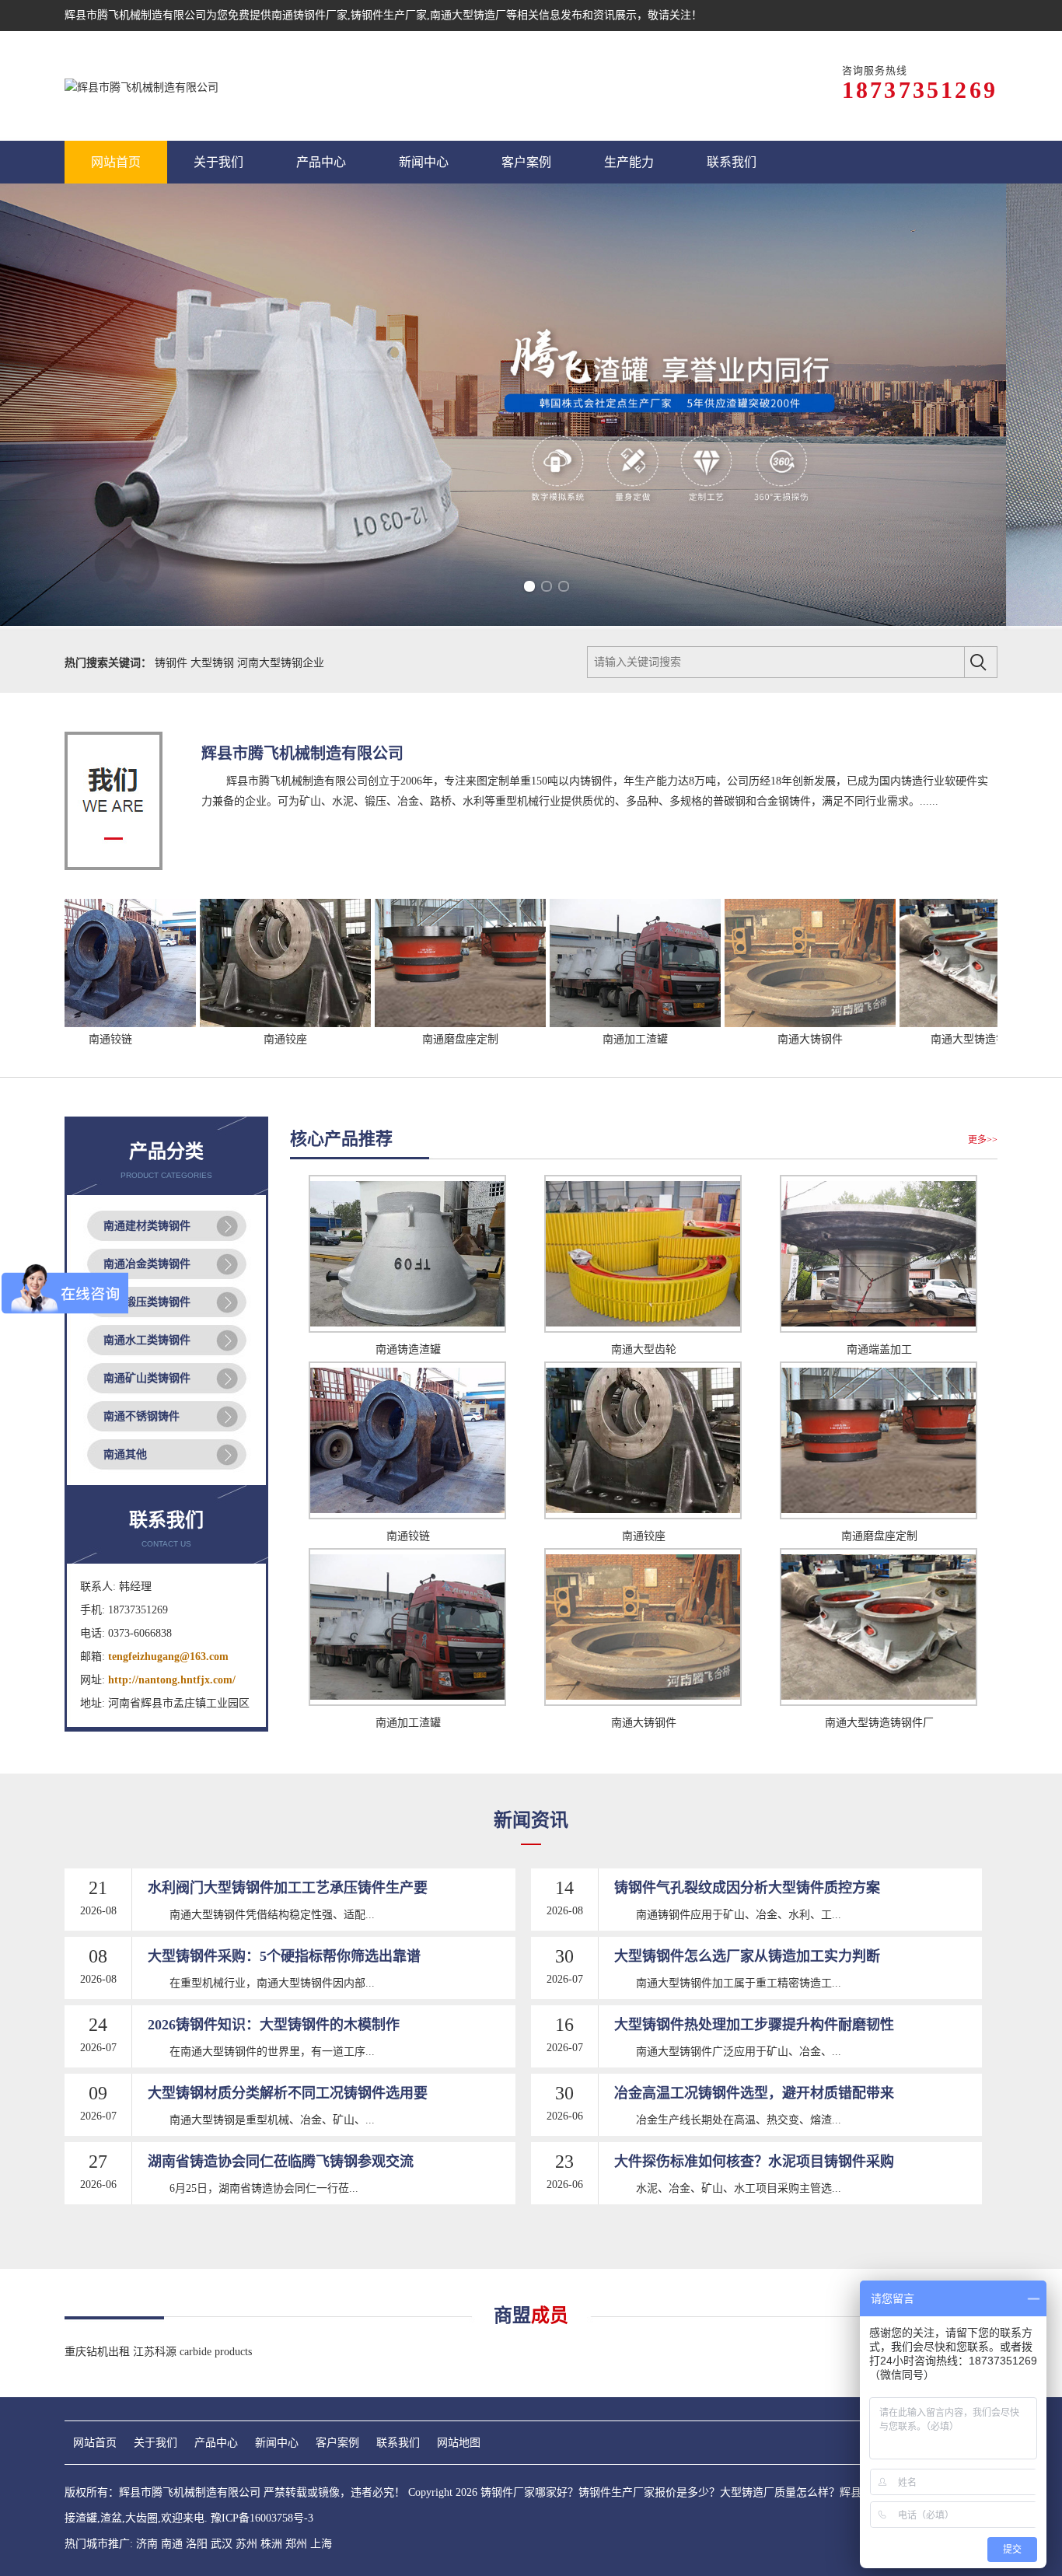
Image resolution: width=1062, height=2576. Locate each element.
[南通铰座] (204, 1024)
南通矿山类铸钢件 (147, 1378)
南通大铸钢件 (728, 1039)
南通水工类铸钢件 (147, 1340)
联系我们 (398, 2443)
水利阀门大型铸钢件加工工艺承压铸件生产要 (288, 1888)
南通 (172, 2544)
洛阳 (197, 2544)
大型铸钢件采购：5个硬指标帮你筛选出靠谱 (284, 1956)
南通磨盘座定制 (379, 1039)
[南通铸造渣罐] (407, 1329)
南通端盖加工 (879, 1349)
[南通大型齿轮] (643, 1329)
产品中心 (216, 2443)
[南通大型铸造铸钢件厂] (903, 1024)
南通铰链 (408, 1536)
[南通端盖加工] (879, 1329)
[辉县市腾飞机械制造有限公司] (141, 86)
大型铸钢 (214, 663)
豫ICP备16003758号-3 (262, 2518)
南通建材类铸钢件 (147, 1226)
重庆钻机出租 (99, 2352)
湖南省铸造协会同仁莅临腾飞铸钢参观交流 (281, 2162)
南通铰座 (204, 1039)
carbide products (216, 2352)
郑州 (296, 2544)
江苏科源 (156, 2352)
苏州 (246, 2544)
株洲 (271, 2544)
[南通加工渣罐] (554, 1024)
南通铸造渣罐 (408, 1349)
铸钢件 (173, 663)
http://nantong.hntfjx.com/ (172, 1680)
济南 (147, 2544)
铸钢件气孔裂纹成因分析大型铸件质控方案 (747, 1888)
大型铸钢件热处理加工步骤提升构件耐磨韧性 (754, 2025)
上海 (321, 2544)
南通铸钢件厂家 (309, 15)
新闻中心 (277, 2443)
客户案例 (337, 2443)
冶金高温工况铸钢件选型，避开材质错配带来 (754, 2093)
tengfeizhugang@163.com (168, 1657)
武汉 (222, 2544)
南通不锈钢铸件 (141, 1416)
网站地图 (459, 2443)
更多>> (983, 1140)
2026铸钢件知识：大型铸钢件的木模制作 (274, 2025)
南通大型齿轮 (644, 1349)
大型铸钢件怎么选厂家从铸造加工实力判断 (747, 1956)
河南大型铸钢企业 (281, 663)
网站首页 (95, 2443)
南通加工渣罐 (554, 1039)
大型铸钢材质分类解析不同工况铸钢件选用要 (288, 2093)
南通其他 (125, 1454)
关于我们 (155, 2443)
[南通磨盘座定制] (379, 1024)
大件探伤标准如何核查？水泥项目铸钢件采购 (754, 2162)
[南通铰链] (407, 1516)
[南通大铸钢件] (728, 1024)
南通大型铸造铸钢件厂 (903, 1039)
